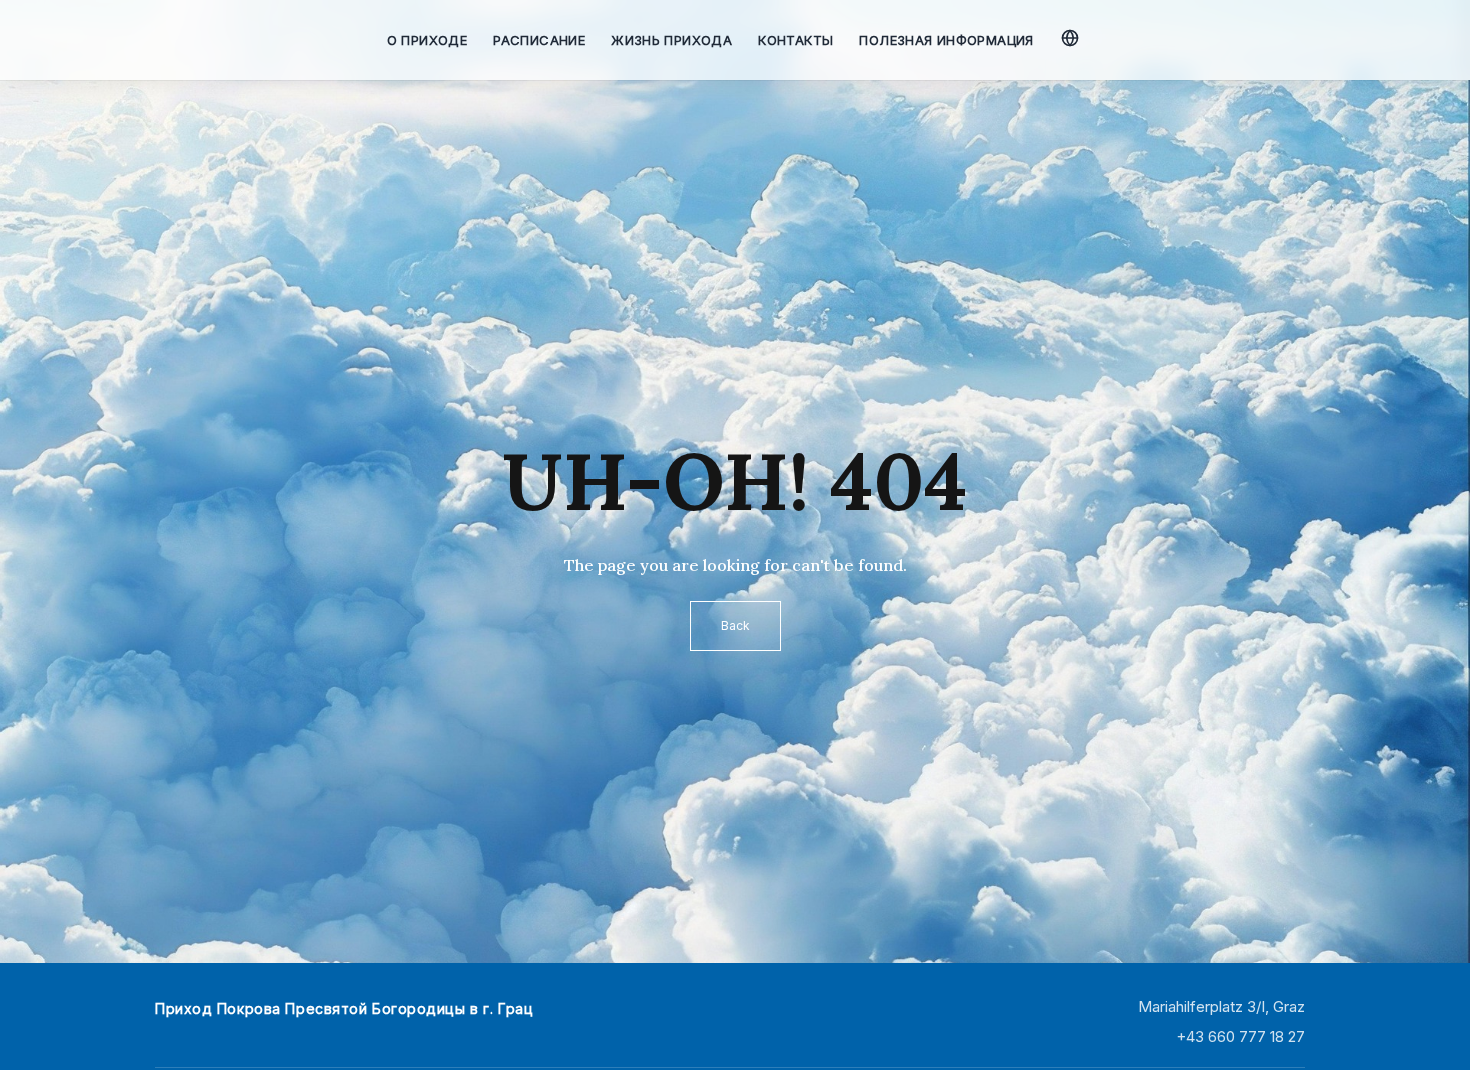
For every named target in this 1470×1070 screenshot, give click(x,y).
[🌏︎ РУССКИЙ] (1072, 35)
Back (735, 625)
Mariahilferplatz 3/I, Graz (1221, 1006)
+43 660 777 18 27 (1240, 1036)
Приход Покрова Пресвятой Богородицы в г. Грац (344, 1008)
